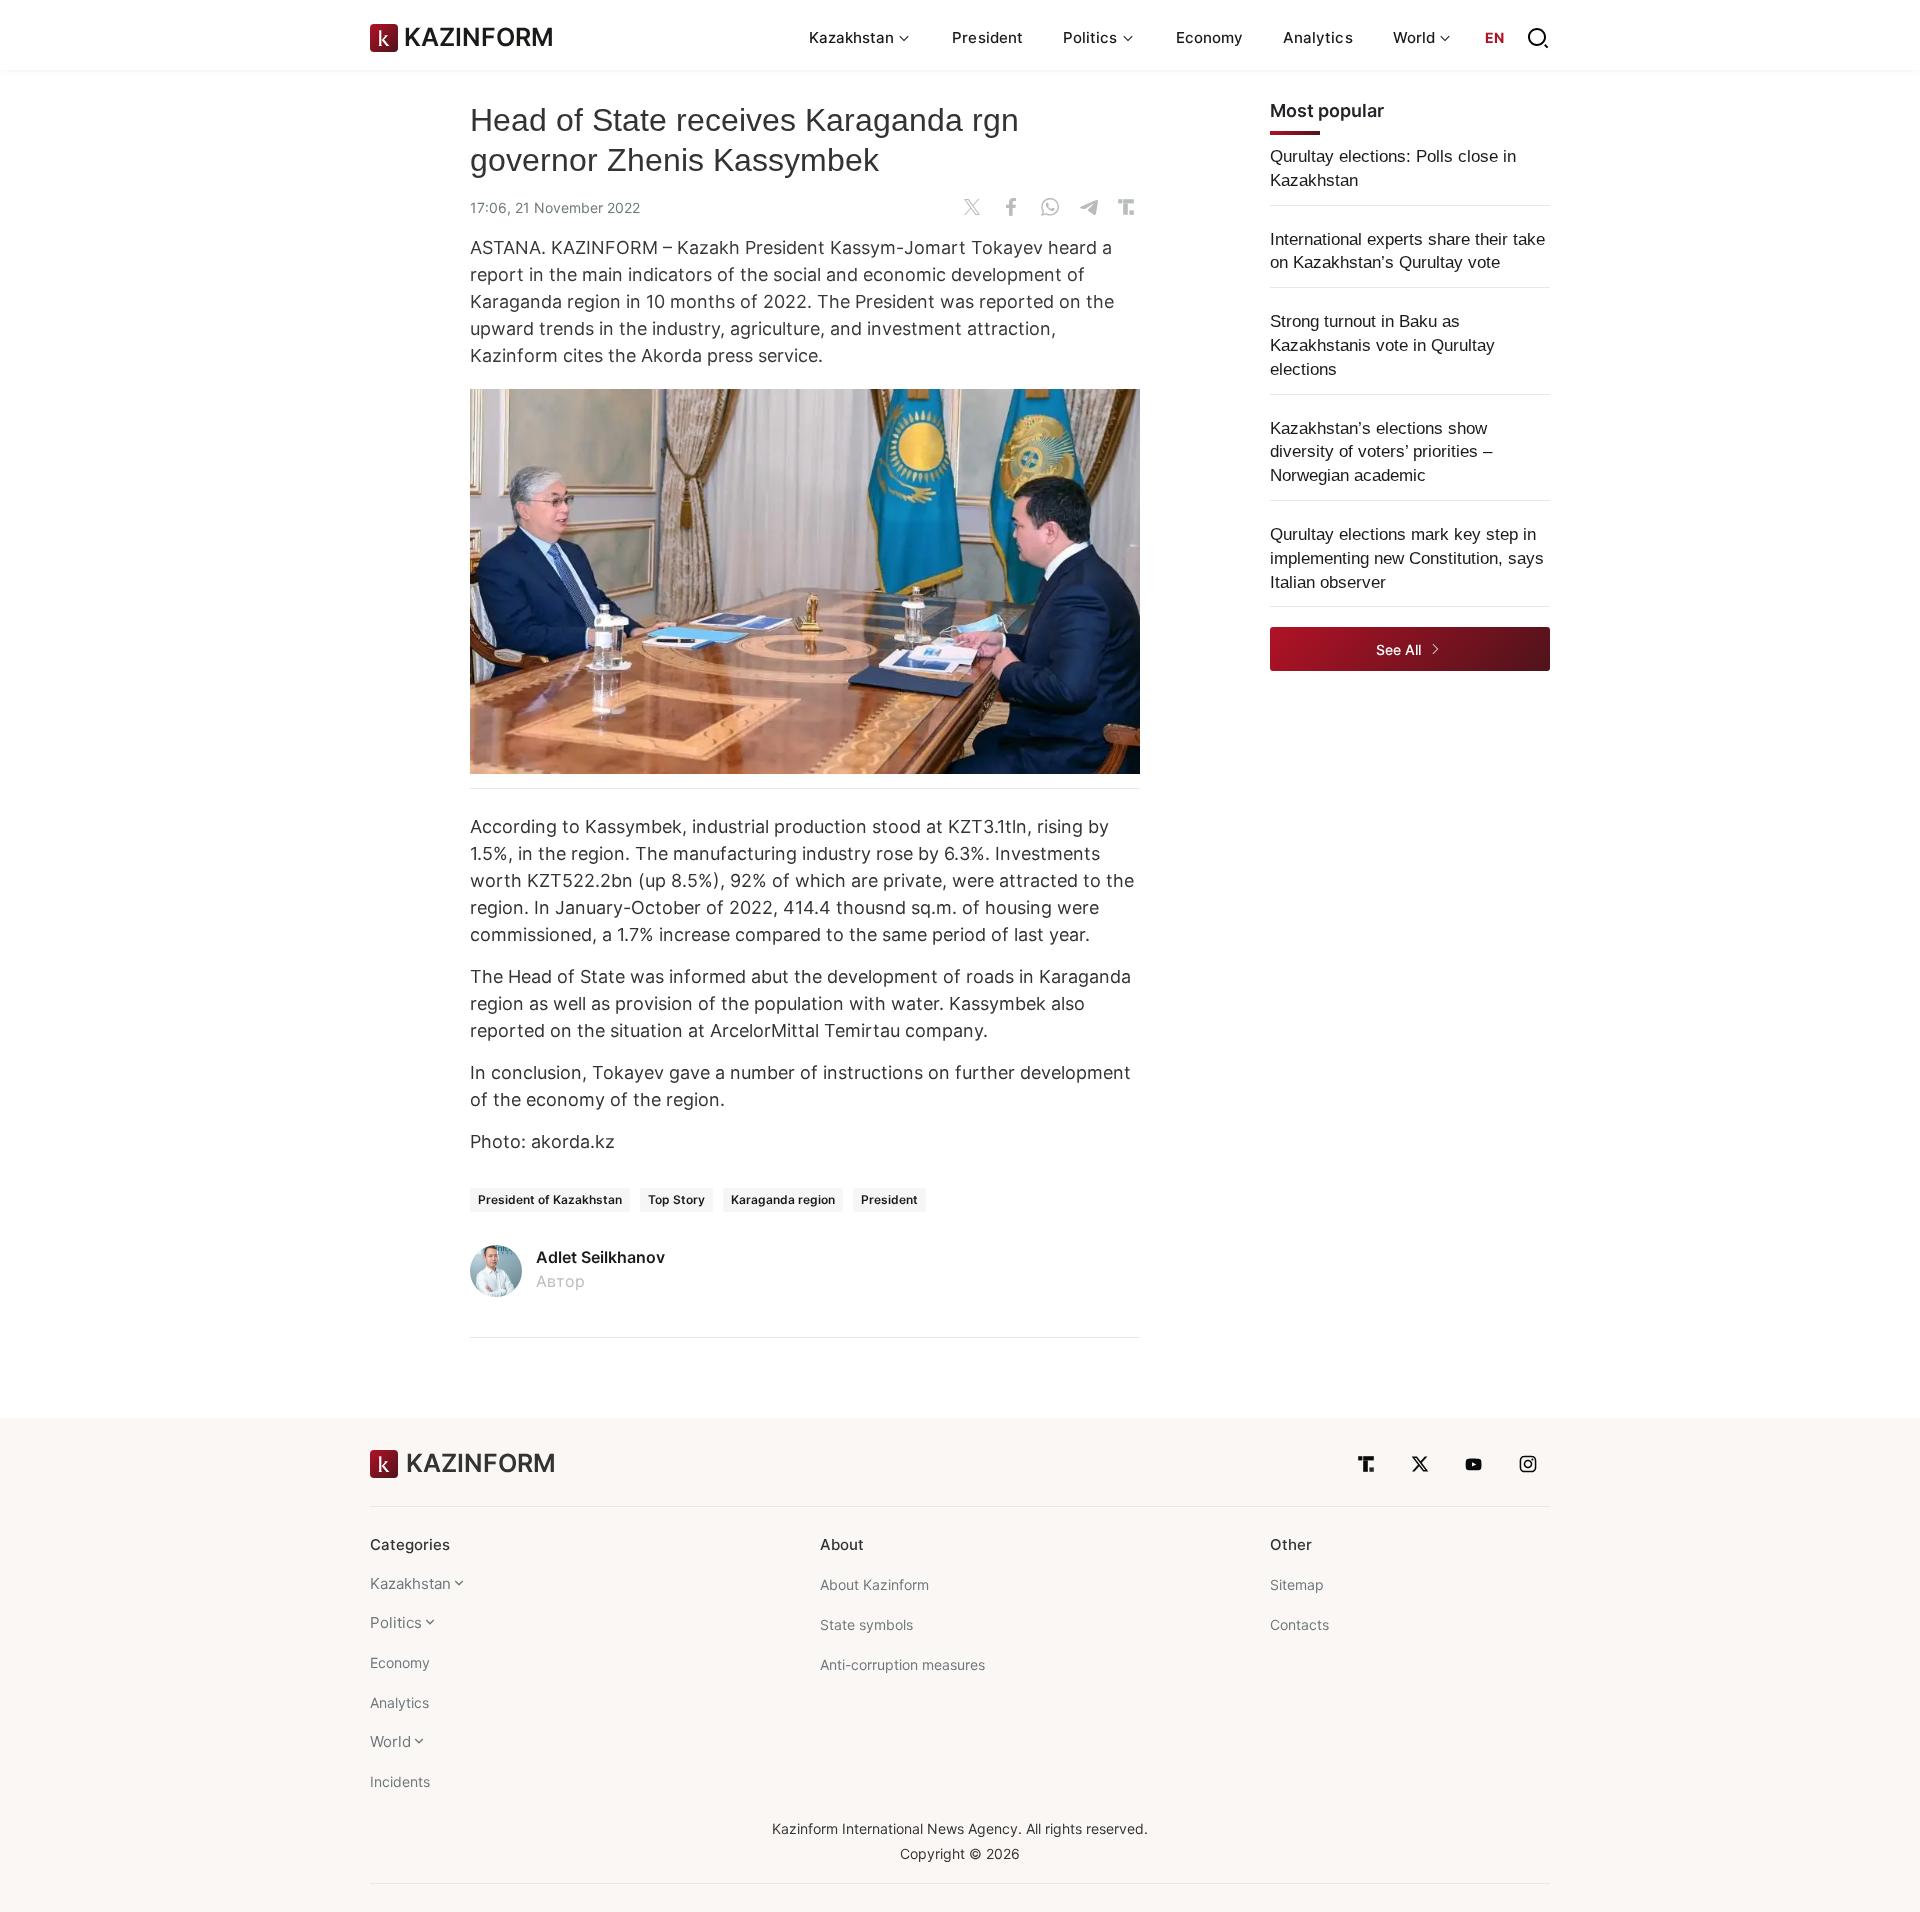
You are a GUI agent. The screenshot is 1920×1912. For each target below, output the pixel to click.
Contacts (1299, 1624)
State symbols (866, 1624)
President (987, 37)
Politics (396, 1622)
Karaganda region (783, 1199)
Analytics (1318, 37)
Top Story (676, 1199)
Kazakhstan (410, 1583)
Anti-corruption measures (902, 1664)
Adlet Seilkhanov (600, 1257)
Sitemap (1297, 1584)
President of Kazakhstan (550, 1199)
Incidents (400, 1781)
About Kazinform (874, 1584)
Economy (1210, 37)
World (390, 1741)
